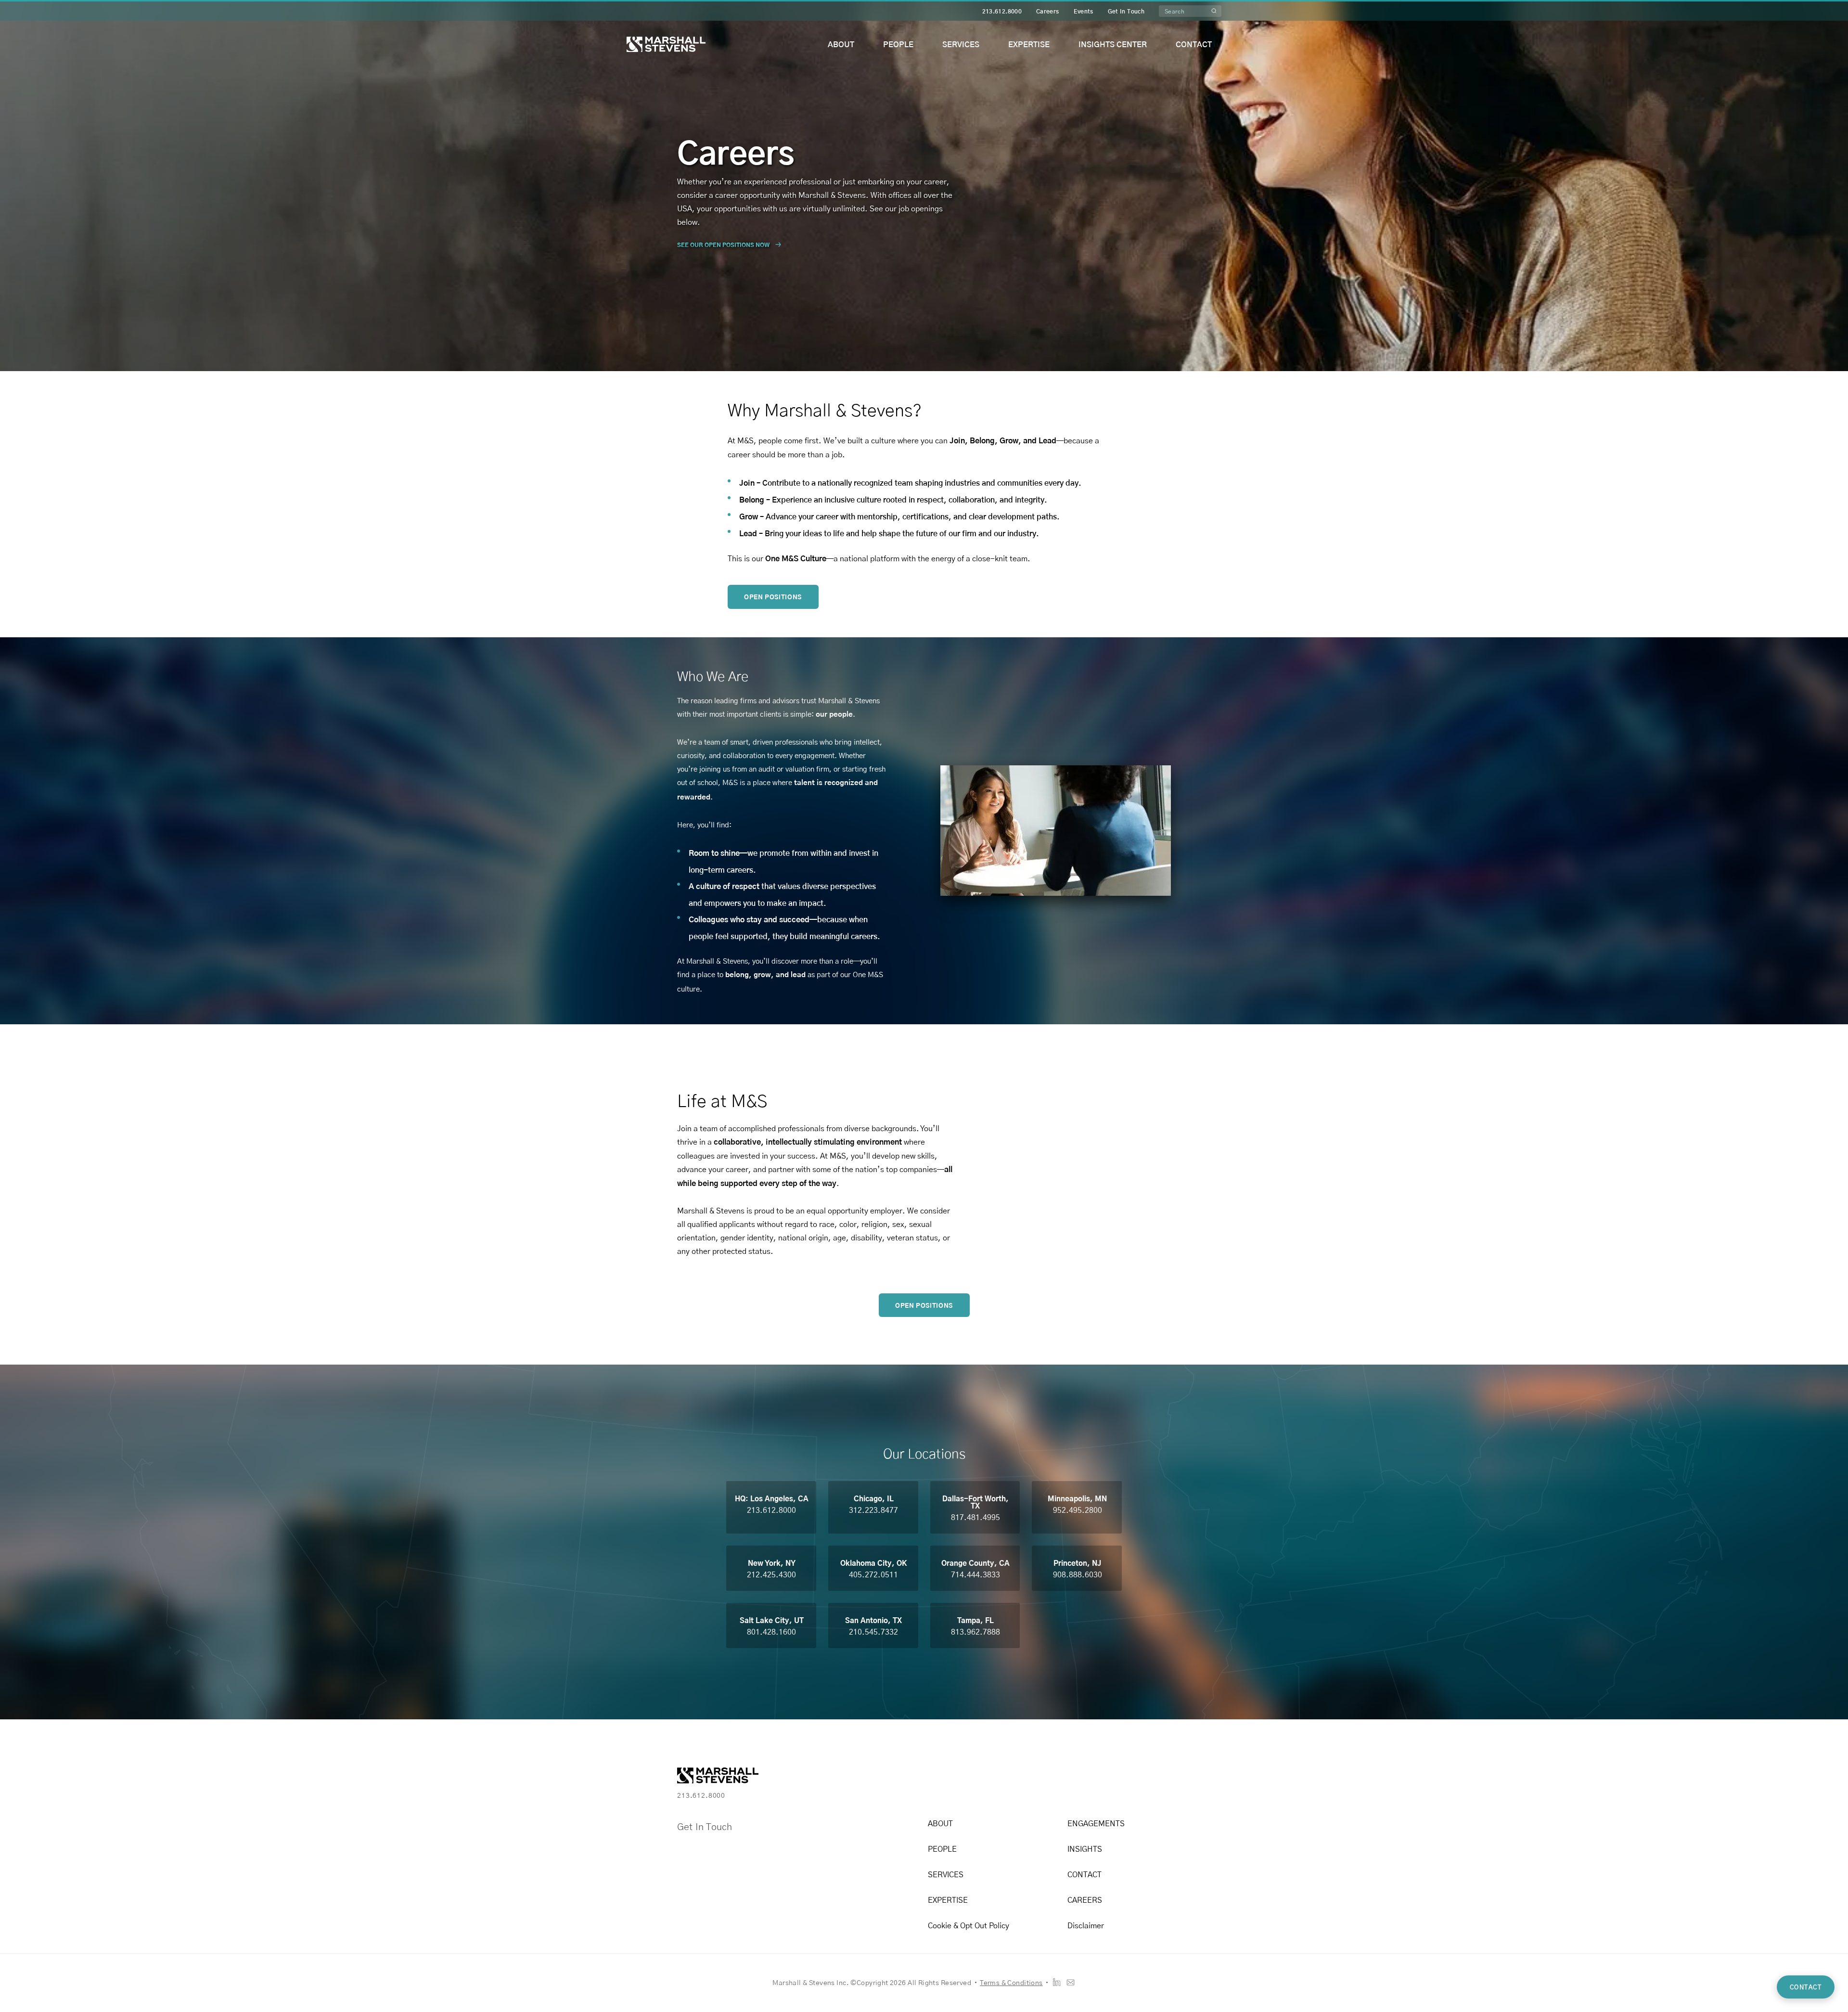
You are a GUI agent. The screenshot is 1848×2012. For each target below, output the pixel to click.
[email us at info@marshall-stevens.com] (1071, 1982)
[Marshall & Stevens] (666, 44)
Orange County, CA (975, 1563)
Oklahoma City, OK (874, 1563)
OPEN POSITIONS (773, 597)
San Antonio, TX (873, 1620)
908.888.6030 (1078, 1574)
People (898, 44)
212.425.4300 (771, 1574)
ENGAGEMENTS (1096, 1823)
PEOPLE (942, 1849)
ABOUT (940, 1823)
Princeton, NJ (1077, 1563)
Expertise (1029, 44)
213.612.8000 (1002, 11)
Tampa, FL (975, 1620)
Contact (1194, 44)
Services (961, 44)
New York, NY (772, 1563)
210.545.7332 (873, 1632)
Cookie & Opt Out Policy (969, 1925)
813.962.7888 (975, 1632)
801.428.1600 (771, 1632)
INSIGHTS (1085, 1849)
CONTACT (1084, 1874)
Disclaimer (1086, 1925)
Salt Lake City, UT (772, 1620)
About (841, 44)
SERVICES (946, 1874)
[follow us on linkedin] (1057, 1982)
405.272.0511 (873, 1574)
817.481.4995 (975, 1517)
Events (1084, 11)
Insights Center (1113, 44)
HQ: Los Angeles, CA (772, 1498)
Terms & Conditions (1011, 1982)
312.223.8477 (873, 1510)
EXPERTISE (948, 1900)
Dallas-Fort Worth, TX (975, 1502)
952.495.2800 (1078, 1510)
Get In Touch (1126, 11)
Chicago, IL (874, 1498)
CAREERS (1085, 1900)
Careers (1048, 11)
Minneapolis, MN (1077, 1498)
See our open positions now (723, 245)
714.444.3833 (975, 1574)
